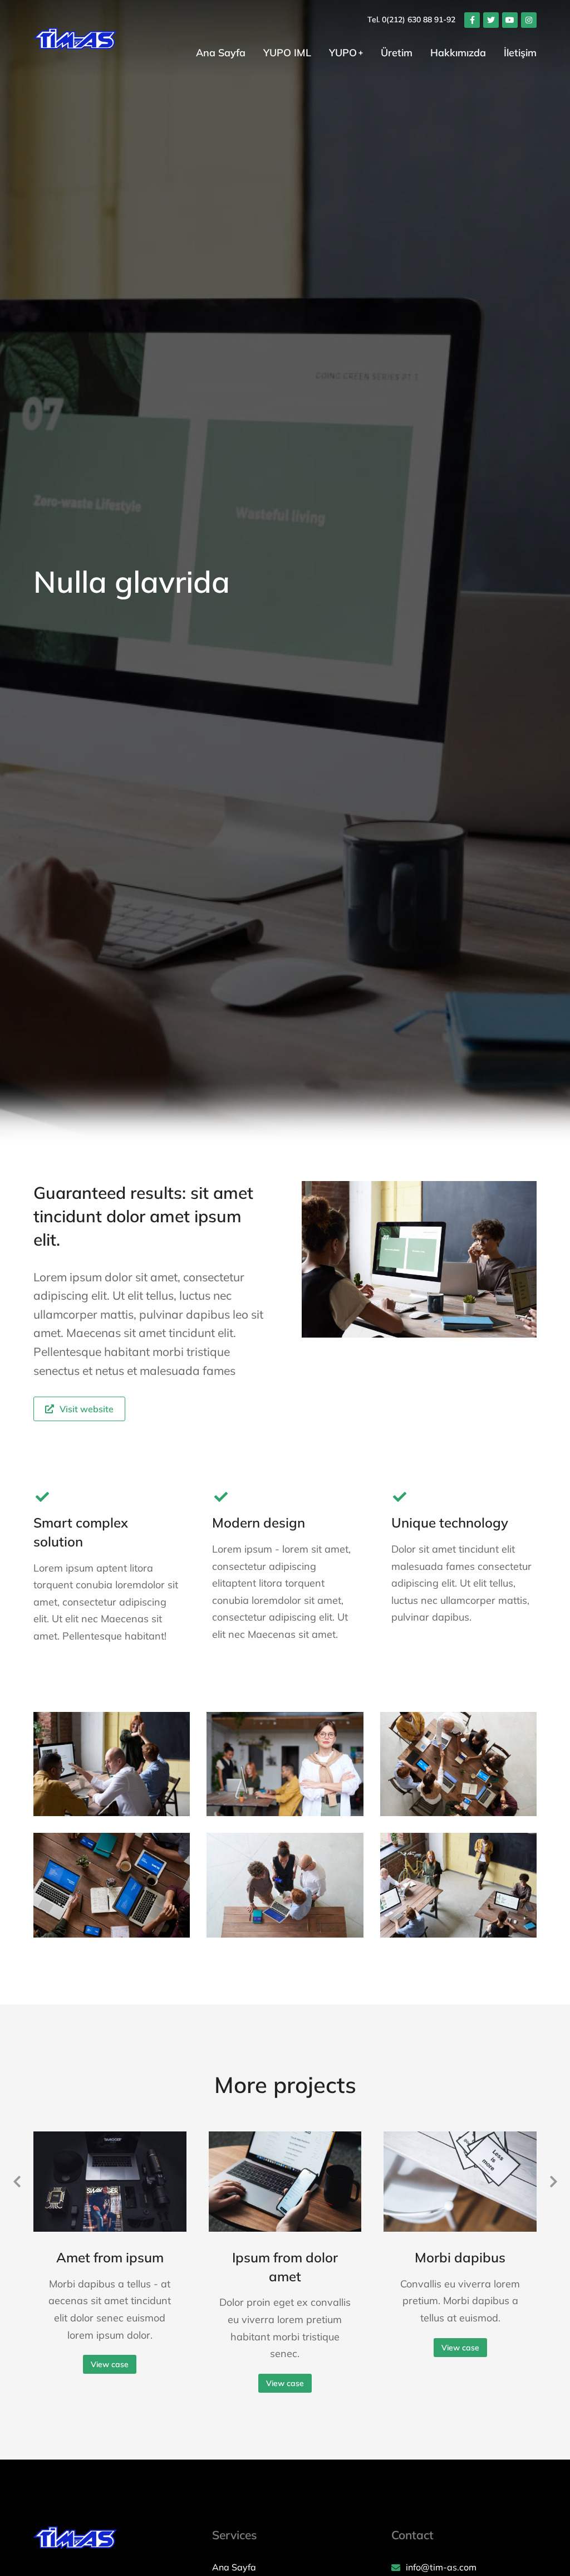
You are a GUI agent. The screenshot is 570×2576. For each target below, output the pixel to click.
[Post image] (110, 2182)
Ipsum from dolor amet (285, 2267)
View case (110, 2364)
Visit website (87, 1409)
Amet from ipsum (110, 2257)
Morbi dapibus (460, 2257)
